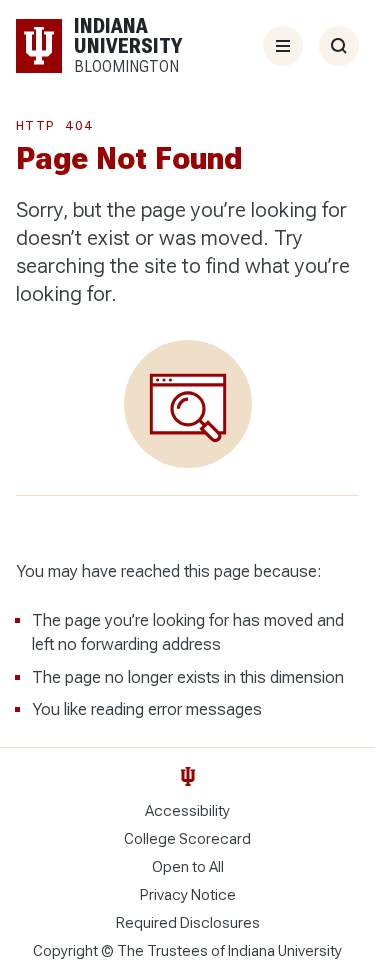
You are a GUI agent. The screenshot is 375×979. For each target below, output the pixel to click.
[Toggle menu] (283, 46)
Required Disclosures (188, 923)
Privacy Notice (188, 895)
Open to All (188, 867)
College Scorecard (187, 839)
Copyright (65, 951)
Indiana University (285, 951)
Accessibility (187, 811)
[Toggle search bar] (339, 46)
